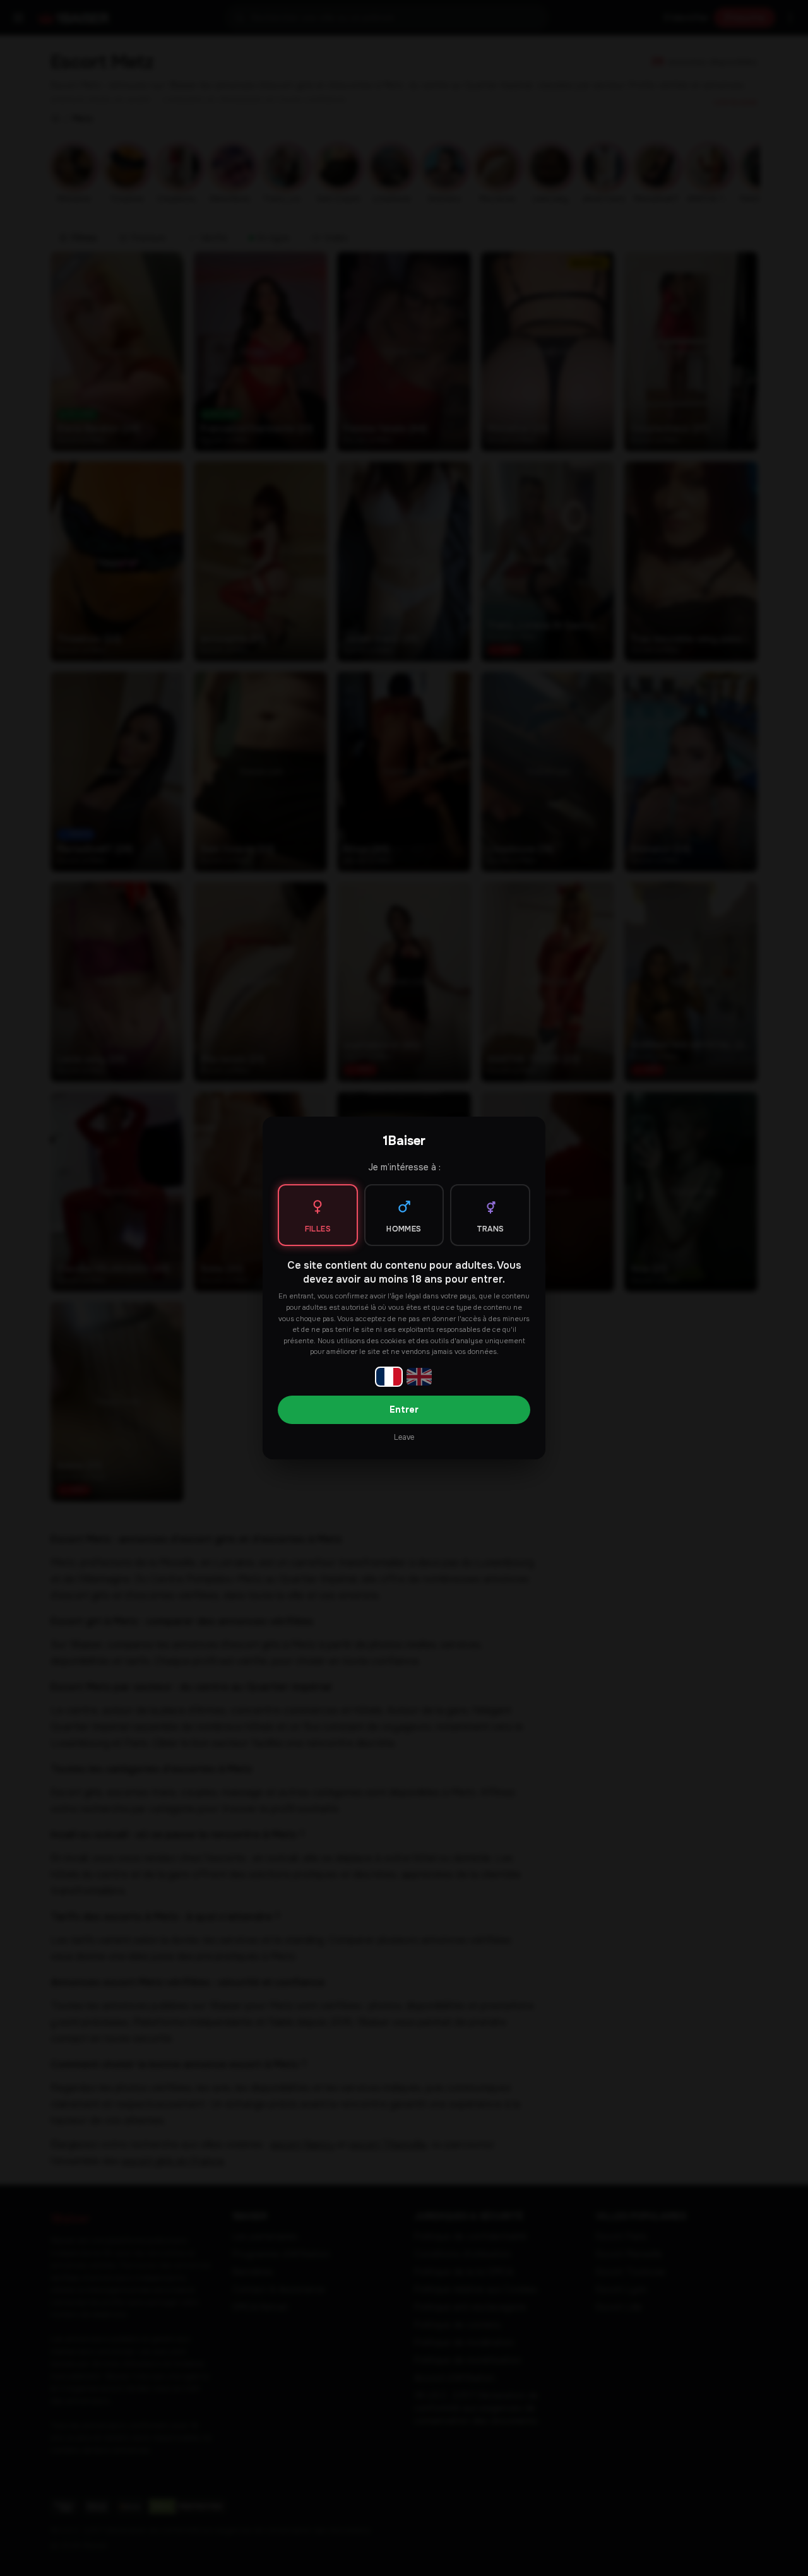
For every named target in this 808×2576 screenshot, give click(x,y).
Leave (404, 1437)
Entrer (404, 1410)
